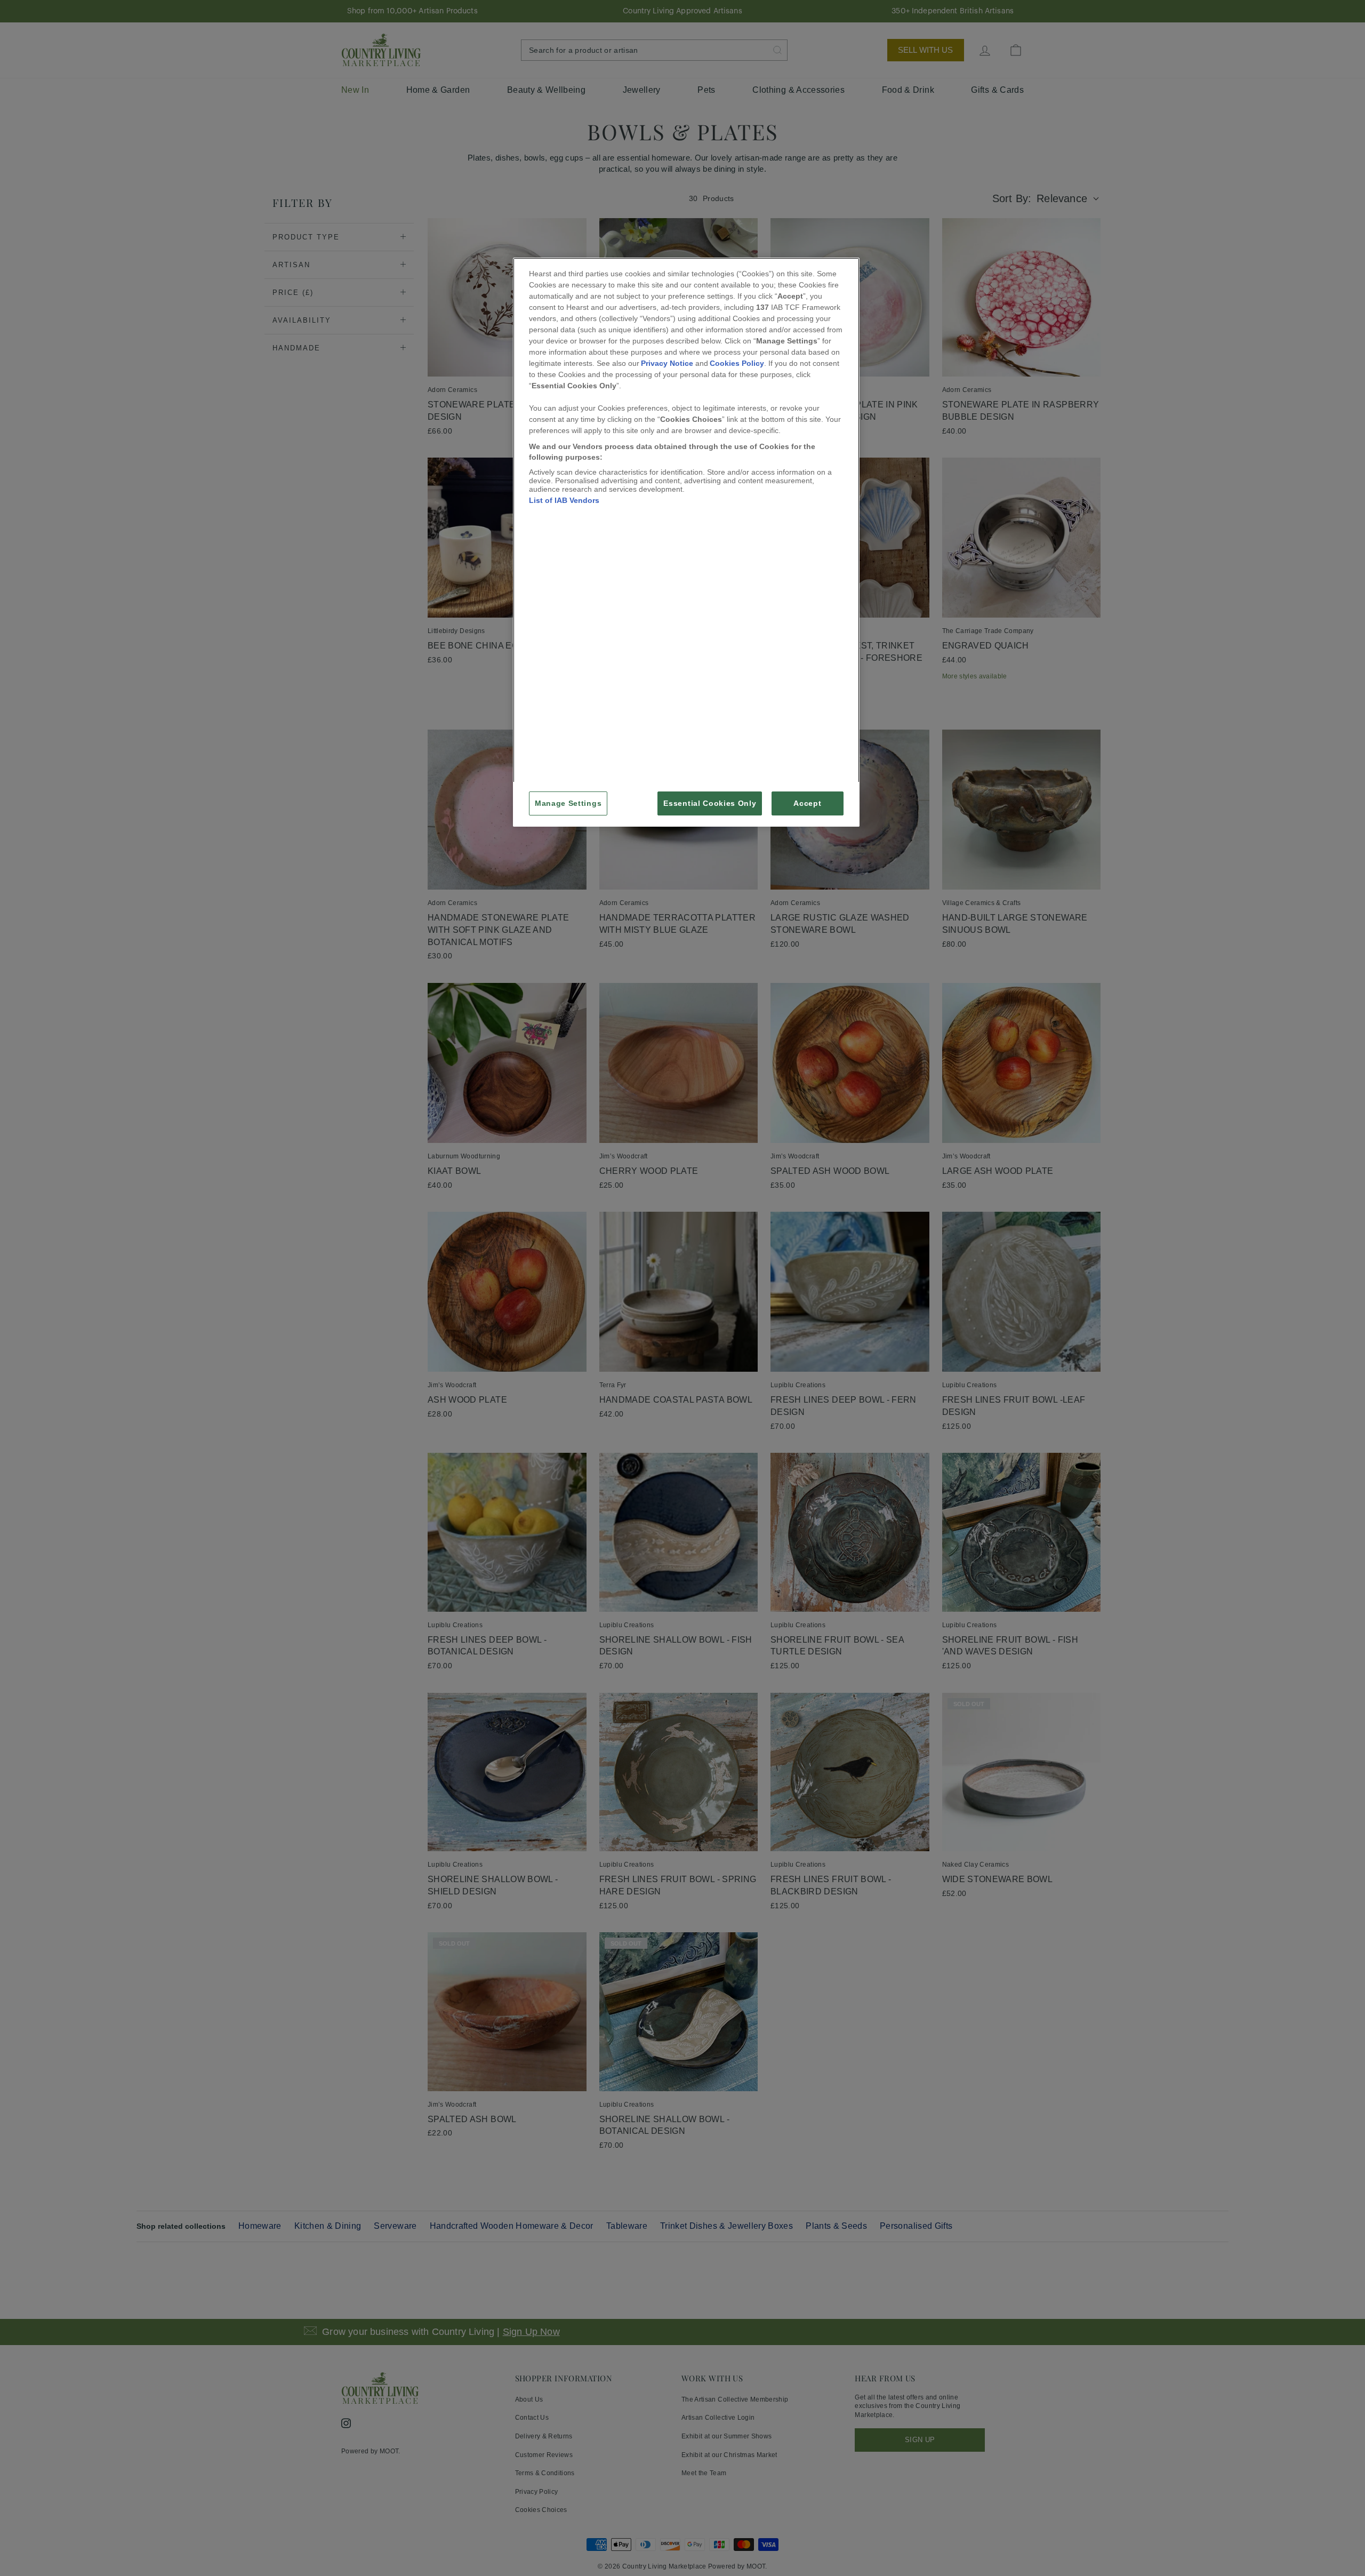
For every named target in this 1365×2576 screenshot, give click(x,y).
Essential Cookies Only (710, 803)
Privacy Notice (667, 363)
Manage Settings (568, 803)
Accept (807, 803)
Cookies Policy (737, 363)
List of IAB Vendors (564, 500)
